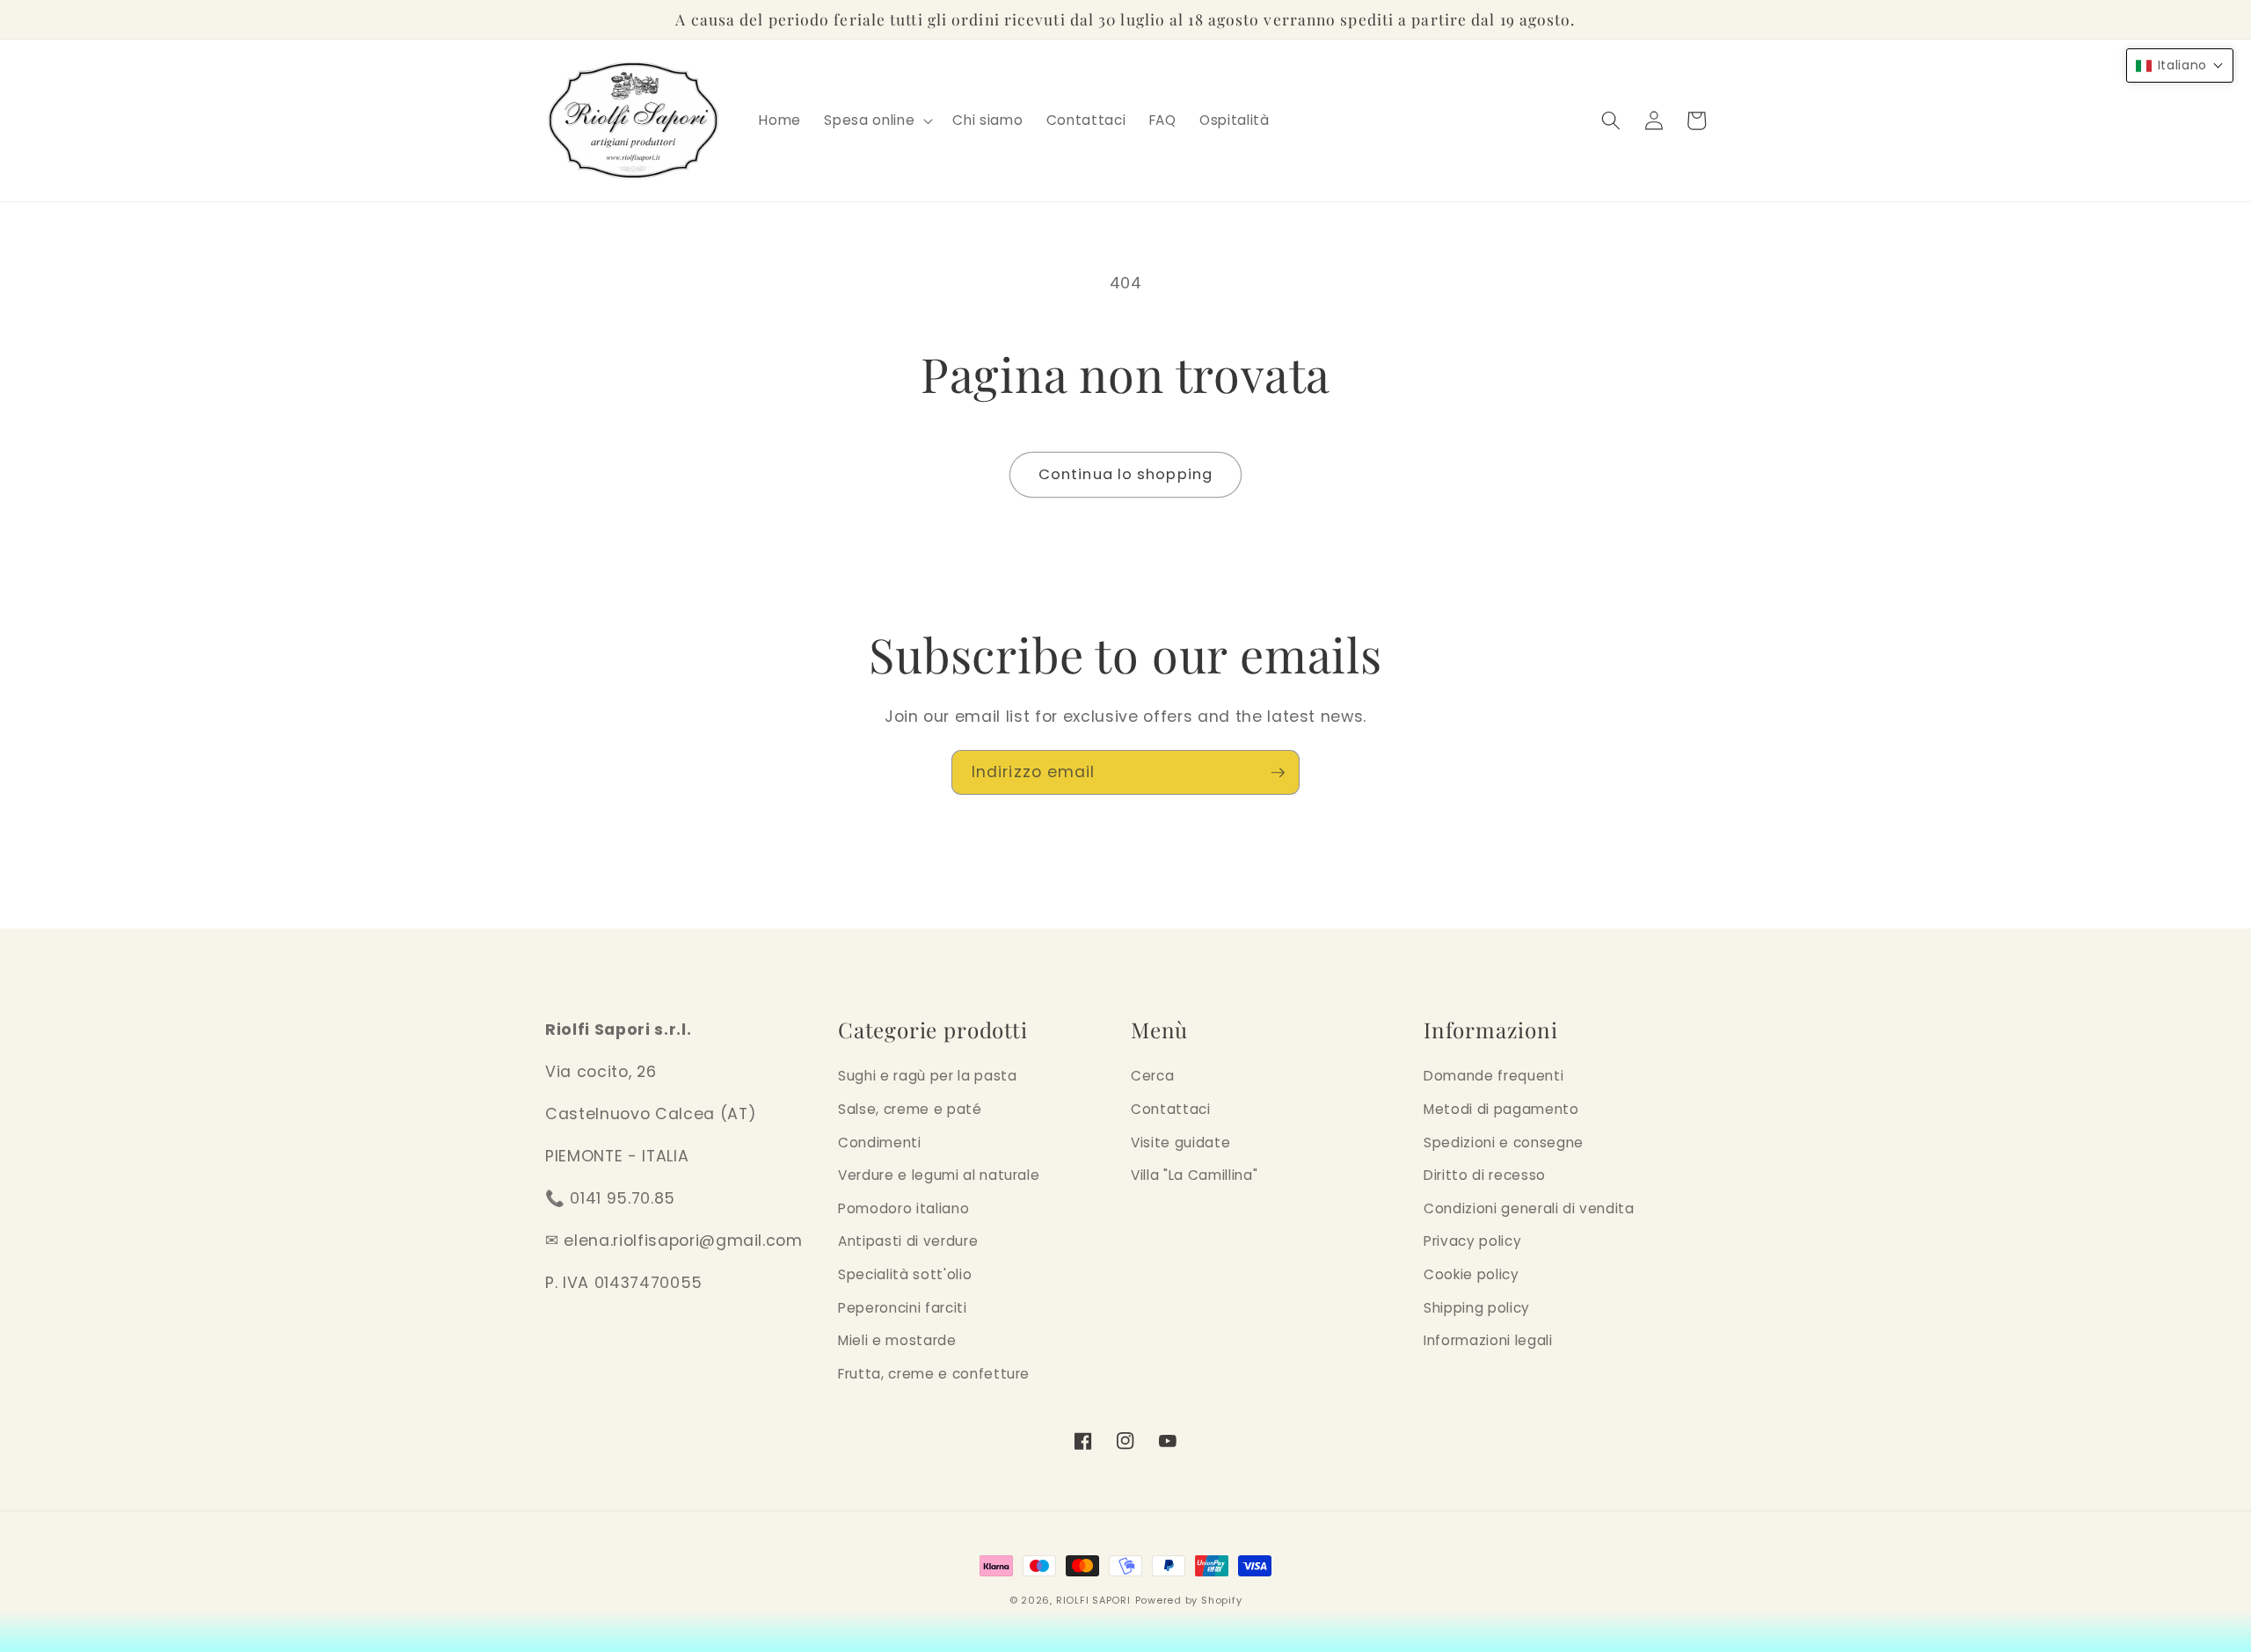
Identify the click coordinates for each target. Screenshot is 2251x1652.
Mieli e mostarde (897, 1340)
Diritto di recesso (1485, 1175)
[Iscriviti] (1278, 773)
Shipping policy (1477, 1308)
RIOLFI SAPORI (1093, 1600)
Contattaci (1171, 1109)
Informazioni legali (1488, 1340)
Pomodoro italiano (903, 1208)
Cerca (1152, 1076)
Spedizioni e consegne (1504, 1143)
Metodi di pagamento (1501, 1109)
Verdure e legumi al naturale (939, 1175)
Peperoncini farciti (903, 1308)
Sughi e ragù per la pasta (928, 1076)
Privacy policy (1472, 1241)
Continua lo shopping (1125, 474)
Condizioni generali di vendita (1529, 1208)
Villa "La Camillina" (1194, 1175)
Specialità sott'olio (905, 1274)
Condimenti (880, 1143)
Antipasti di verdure (908, 1241)
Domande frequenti (1493, 1076)
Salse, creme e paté (910, 1109)
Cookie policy (1472, 1274)
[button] (877, 120)
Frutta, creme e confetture (934, 1374)
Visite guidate (1180, 1143)
